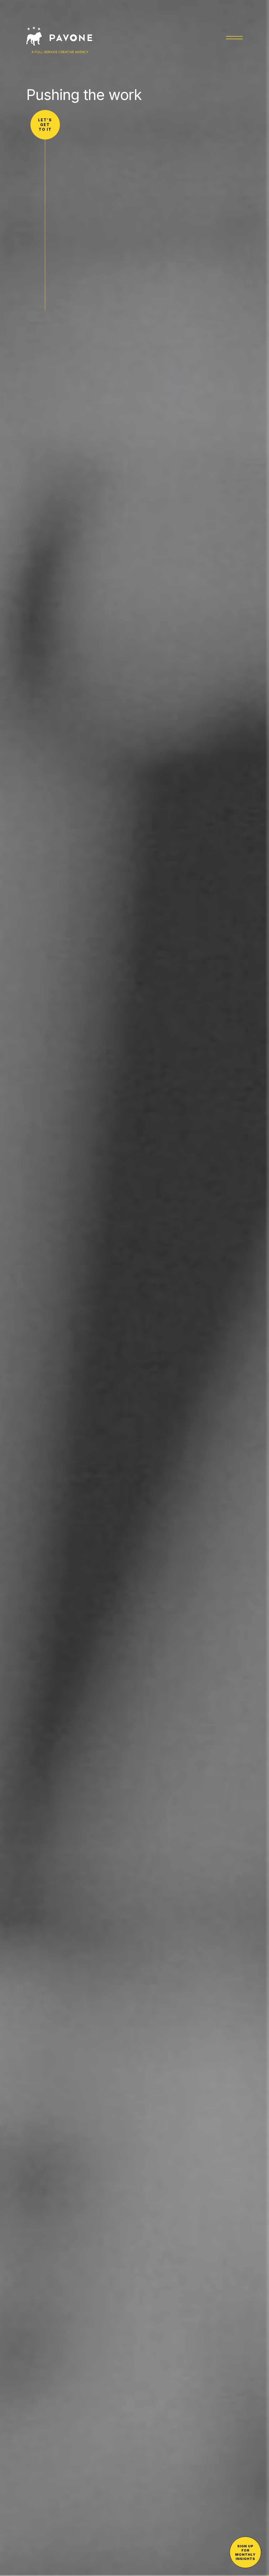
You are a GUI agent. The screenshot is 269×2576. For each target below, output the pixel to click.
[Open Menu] (234, 37)
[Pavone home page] (60, 36)
